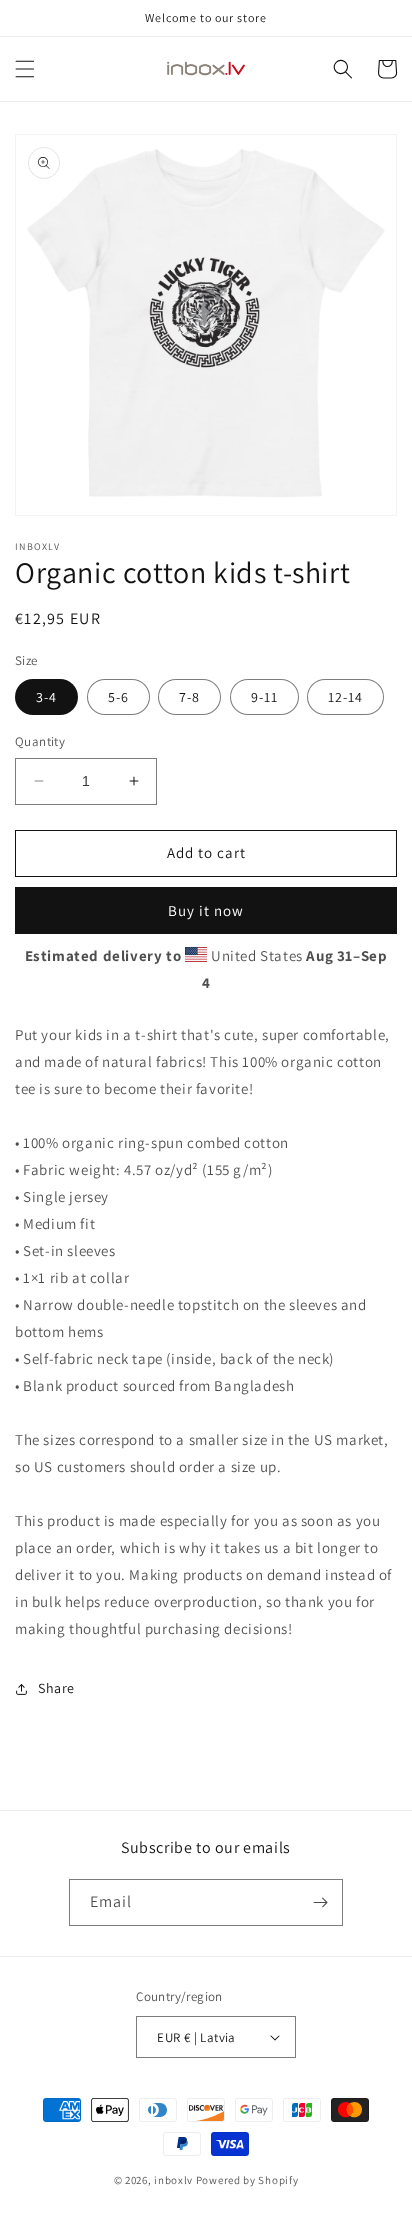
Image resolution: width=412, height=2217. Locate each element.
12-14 (345, 697)
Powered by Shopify (247, 2180)
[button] (25, 69)
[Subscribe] (320, 1902)
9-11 (264, 697)
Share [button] (56, 1688)
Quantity (40, 741)
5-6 (118, 697)
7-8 (189, 697)
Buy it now (206, 910)
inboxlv (173, 2180)
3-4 (46, 697)
